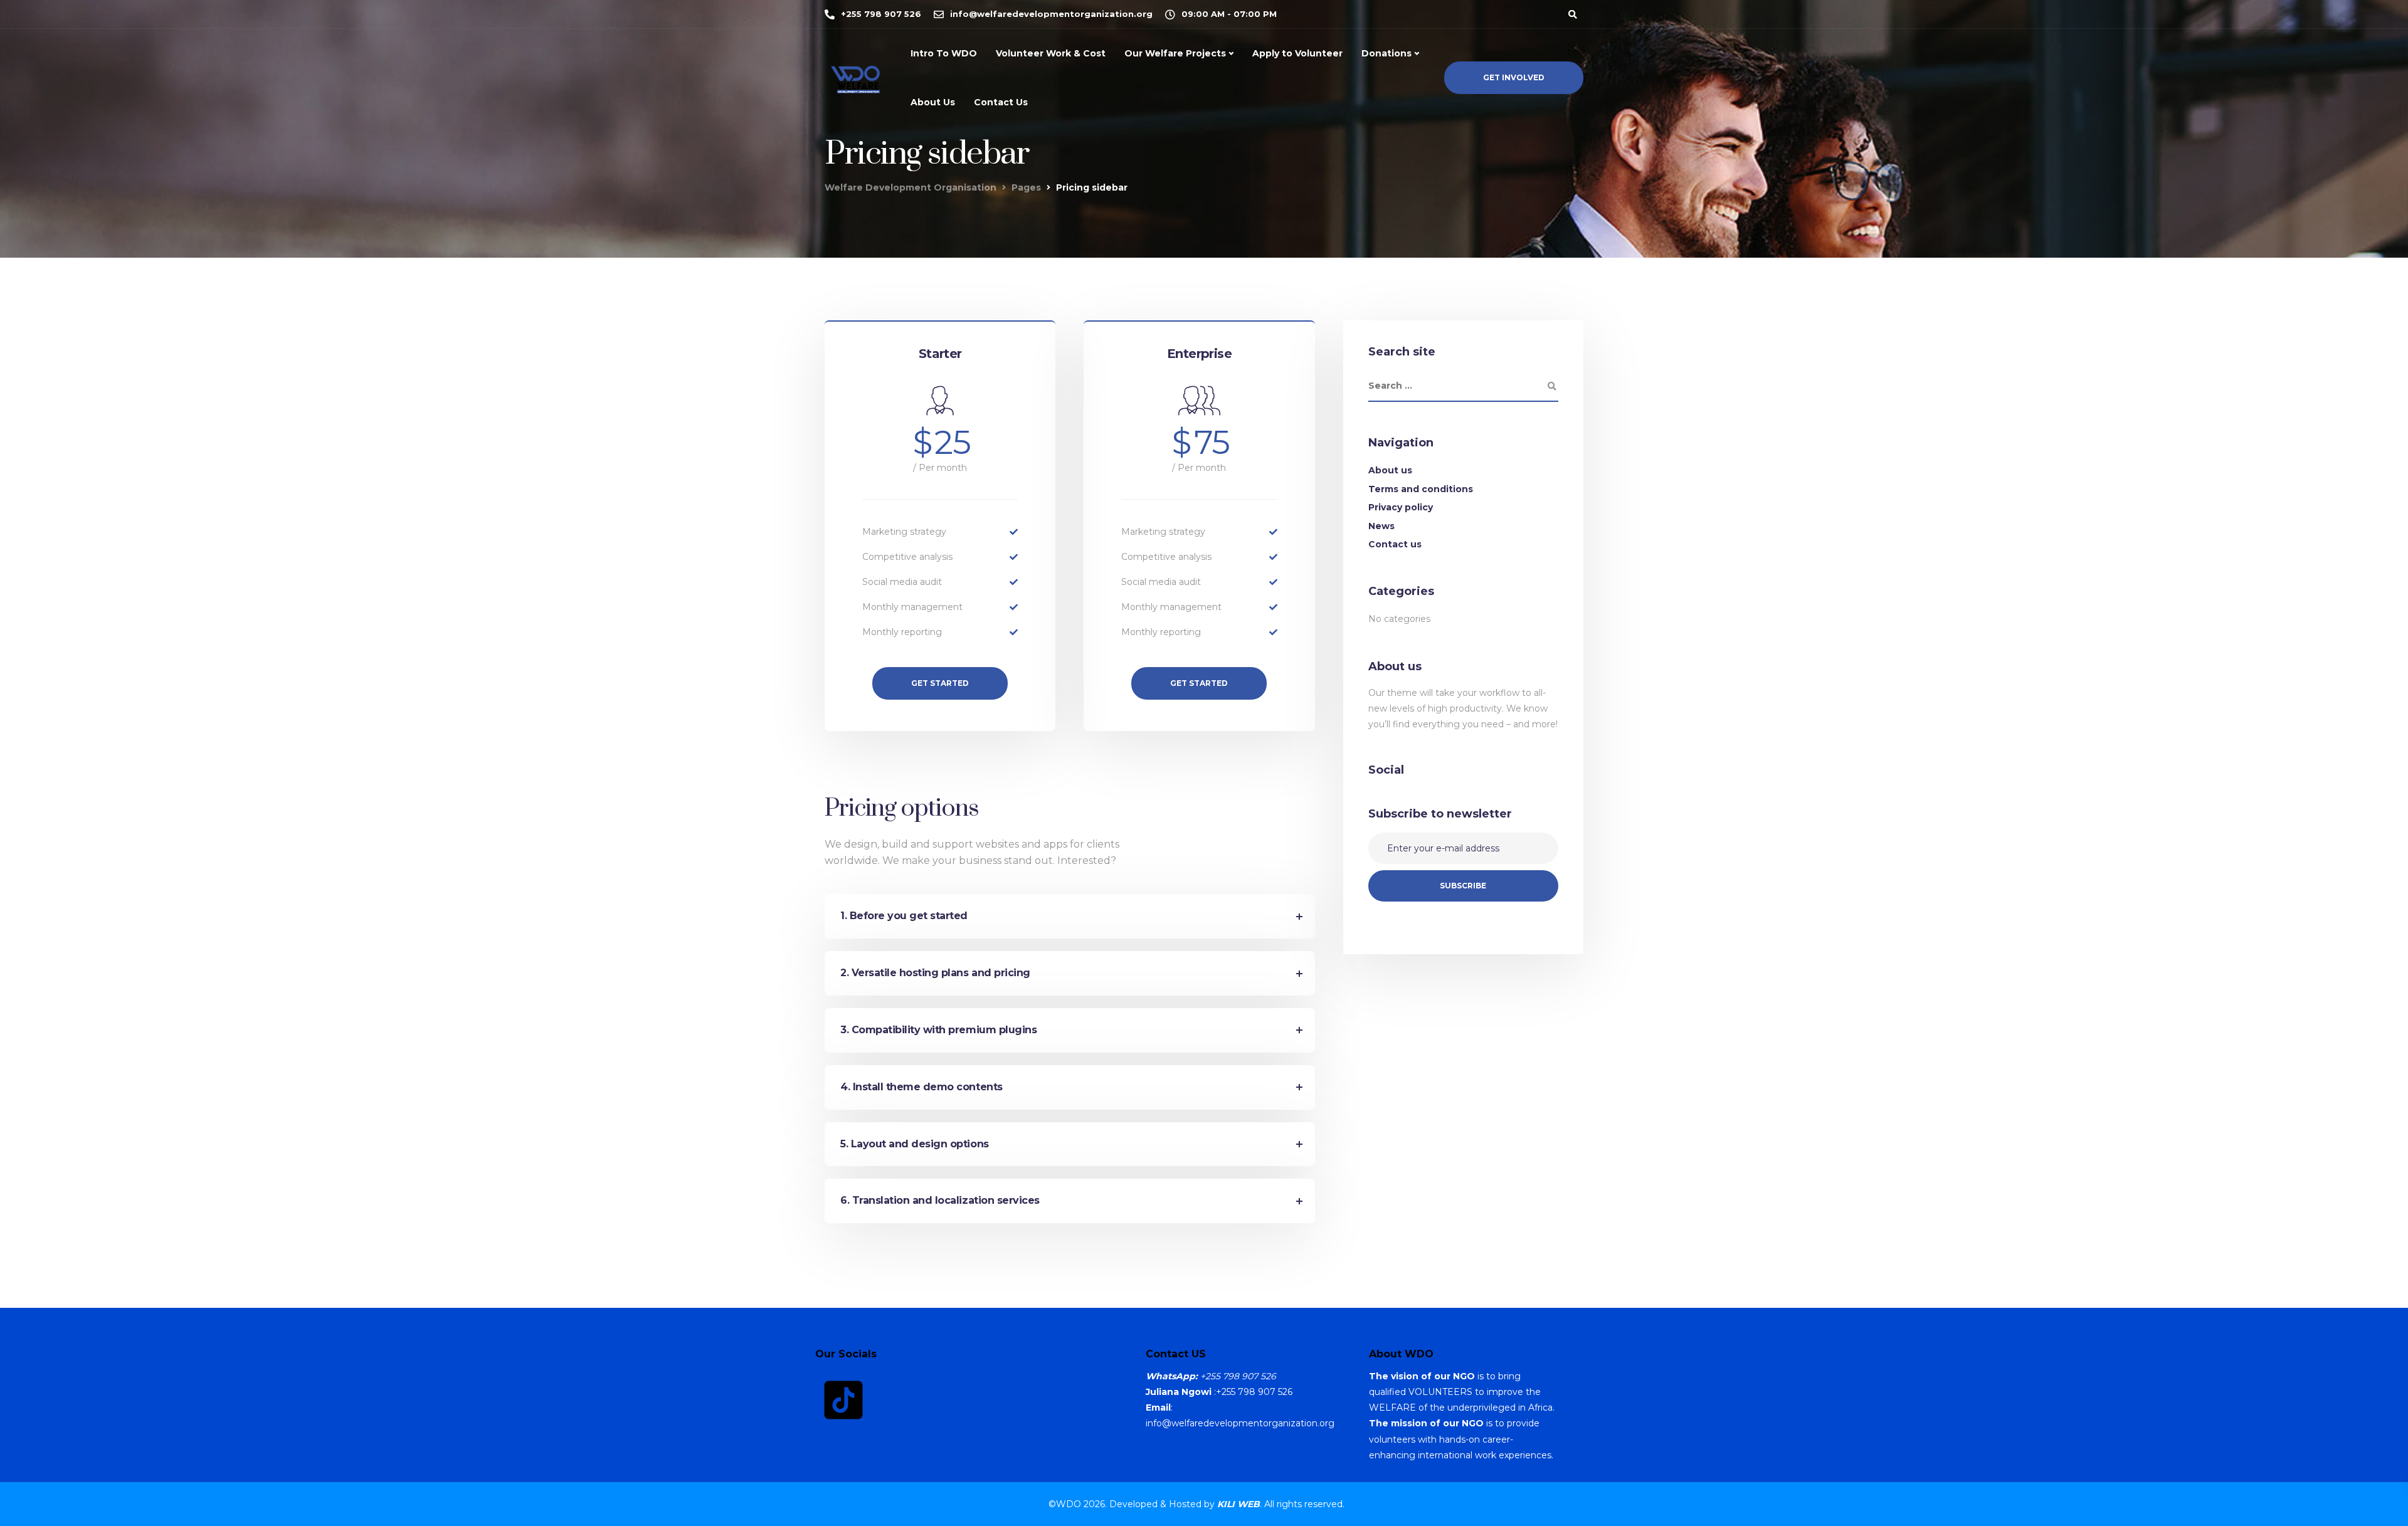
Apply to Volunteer (1297, 53)
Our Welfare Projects (1175, 53)
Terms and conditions (1421, 489)
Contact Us (1001, 102)
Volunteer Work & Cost (1051, 53)
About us (1390, 470)
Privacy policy (1401, 507)
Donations (1386, 53)
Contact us (1395, 544)
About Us (933, 102)
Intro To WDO (944, 53)
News (1381, 526)
